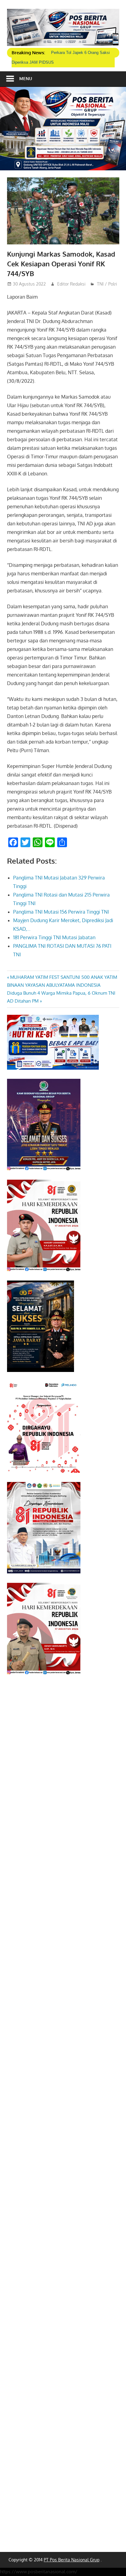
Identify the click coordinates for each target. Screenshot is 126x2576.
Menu (26, 78)
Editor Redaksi (71, 284)
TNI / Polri (107, 284)
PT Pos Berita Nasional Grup (72, 2560)
